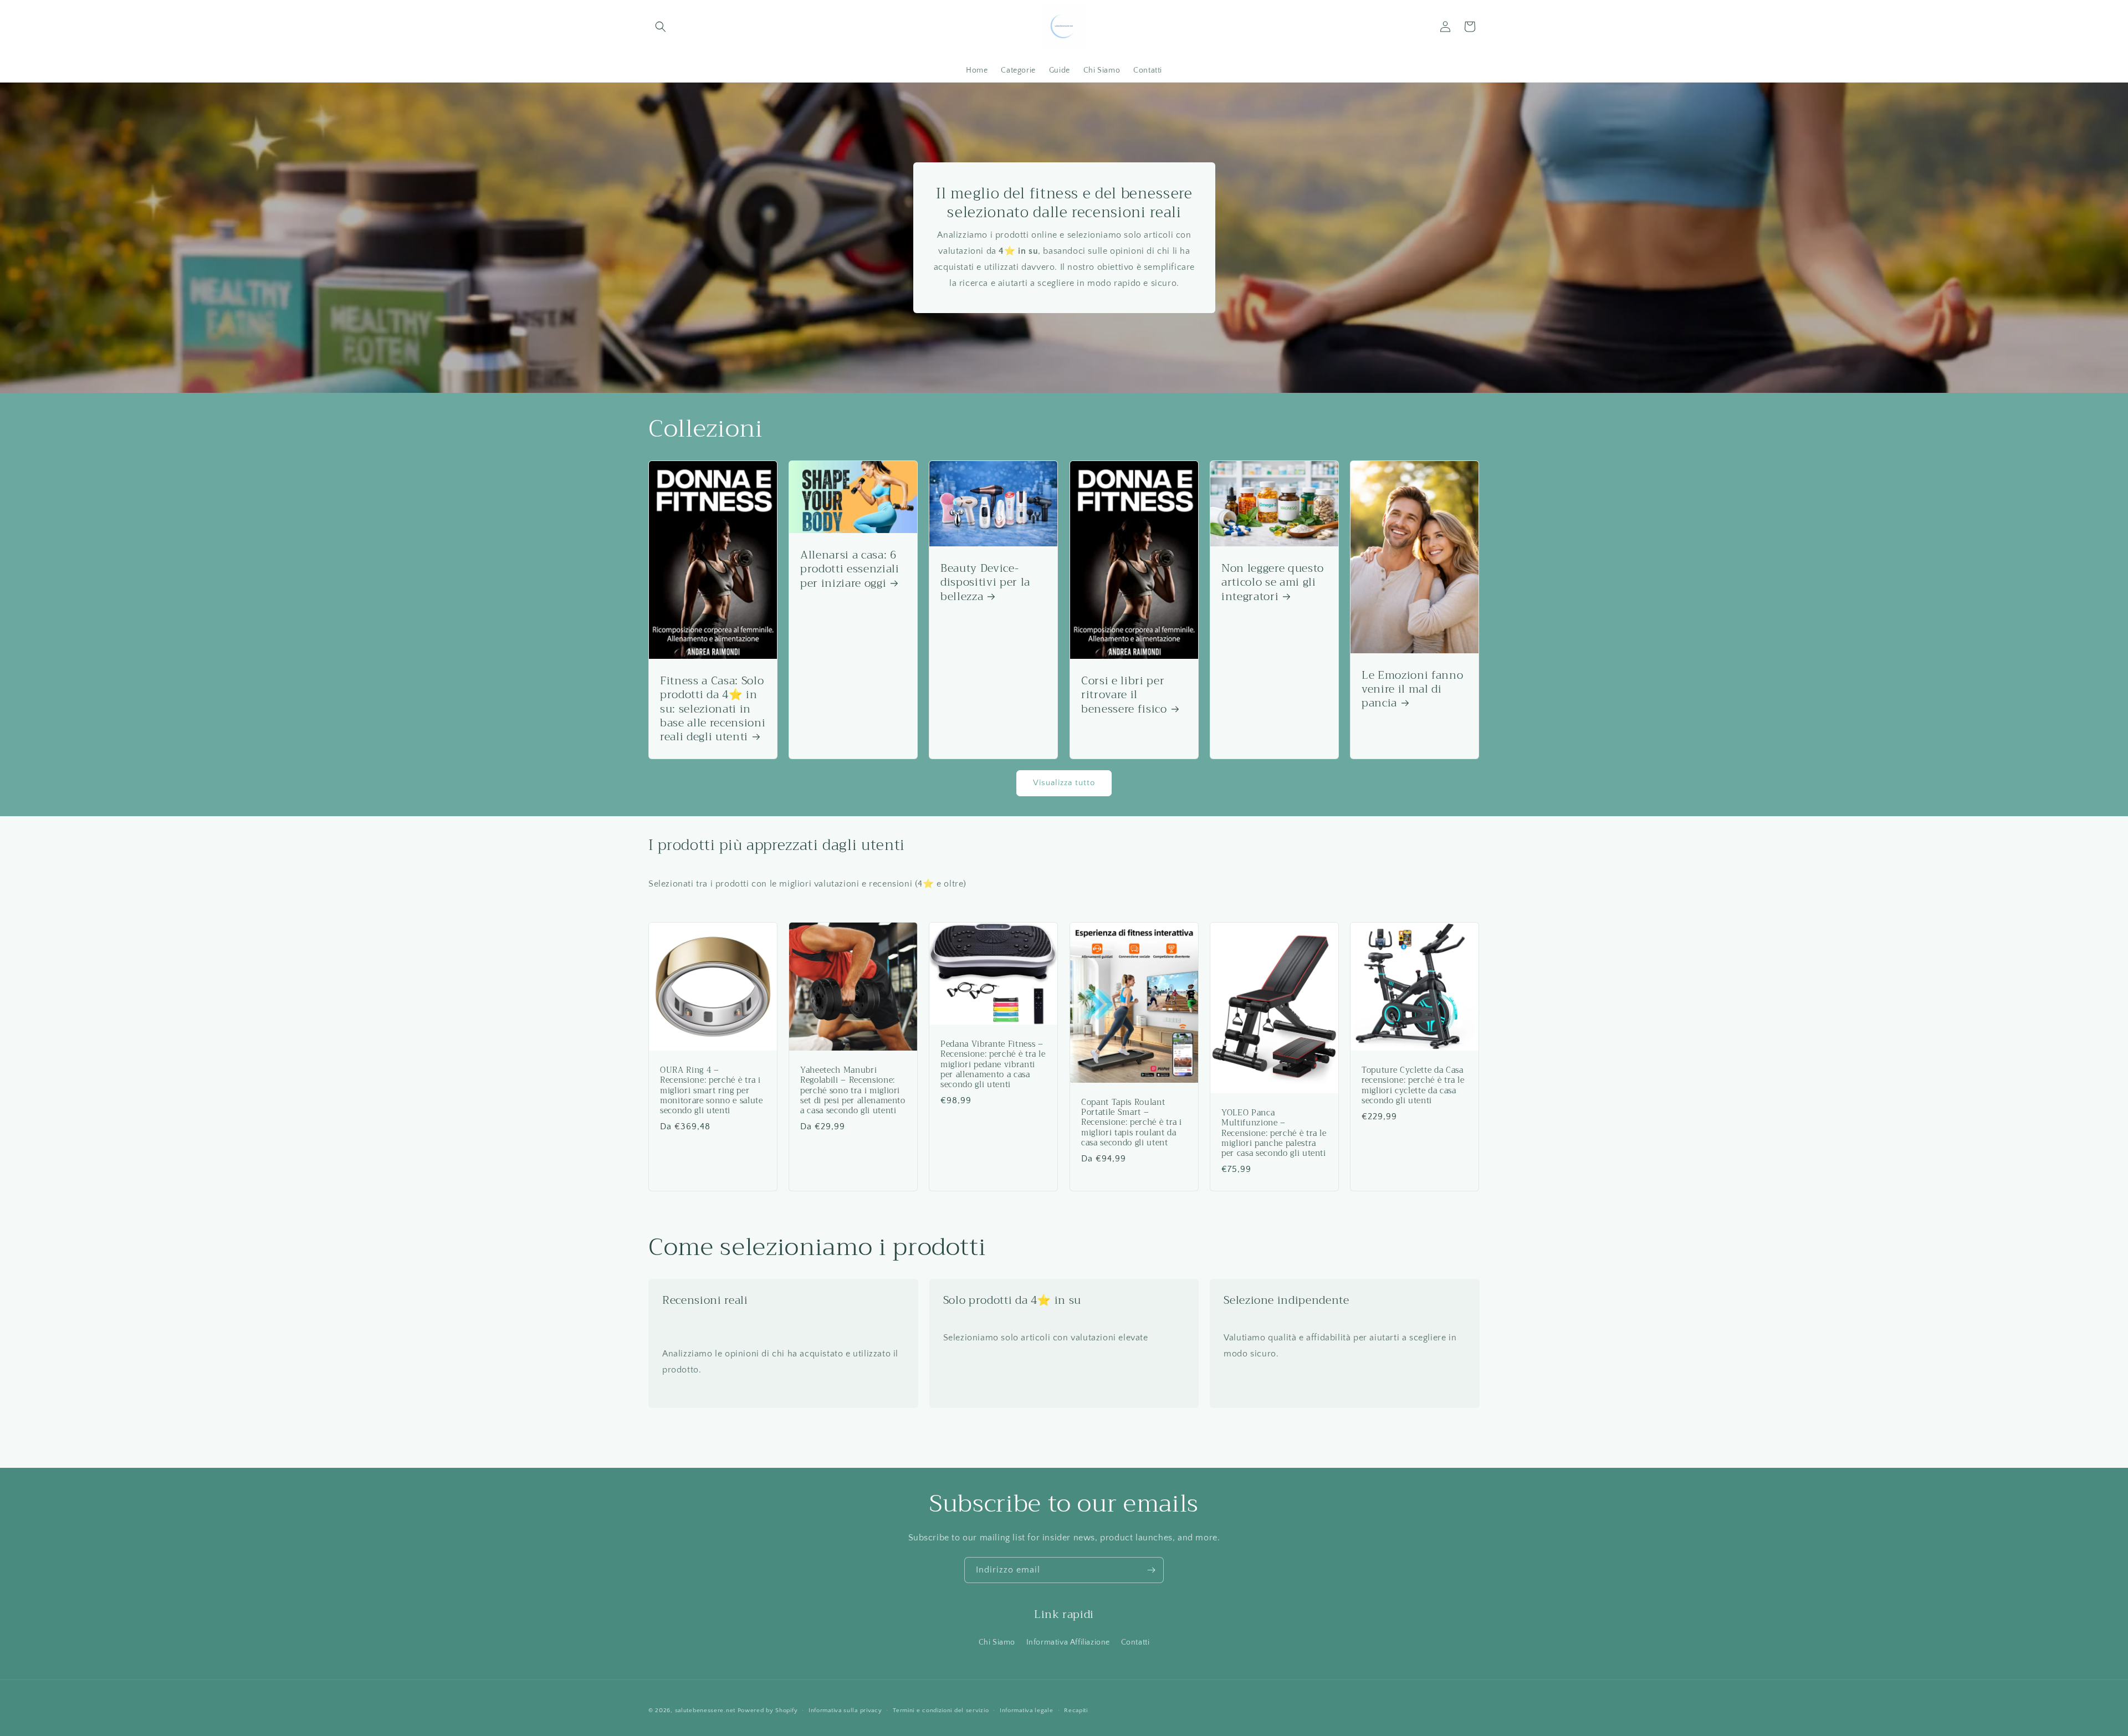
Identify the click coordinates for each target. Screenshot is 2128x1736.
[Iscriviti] (1151, 1570)
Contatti (1135, 1642)
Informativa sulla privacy (845, 1711)
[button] (661, 27)
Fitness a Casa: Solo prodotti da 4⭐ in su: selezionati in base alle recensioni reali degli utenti (713, 709)
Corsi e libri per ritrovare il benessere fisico (1124, 695)
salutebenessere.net (705, 1711)
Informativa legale (1027, 1711)
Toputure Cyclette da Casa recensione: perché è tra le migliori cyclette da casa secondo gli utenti (1413, 1086)
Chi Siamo (997, 1642)
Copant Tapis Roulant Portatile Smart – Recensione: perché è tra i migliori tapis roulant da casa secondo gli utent (1132, 1123)
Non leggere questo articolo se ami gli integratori (1273, 582)
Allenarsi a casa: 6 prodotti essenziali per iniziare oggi (850, 569)
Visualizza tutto (1064, 783)
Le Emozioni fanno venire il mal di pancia (1412, 689)
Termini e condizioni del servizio (941, 1711)
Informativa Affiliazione (1068, 1642)
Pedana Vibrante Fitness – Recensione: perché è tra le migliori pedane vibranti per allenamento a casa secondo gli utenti (993, 1065)
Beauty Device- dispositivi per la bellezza (985, 582)
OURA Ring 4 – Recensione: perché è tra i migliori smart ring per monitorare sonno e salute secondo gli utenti (712, 1091)
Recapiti (1076, 1711)
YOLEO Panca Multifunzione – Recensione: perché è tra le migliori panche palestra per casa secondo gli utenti (1274, 1133)
